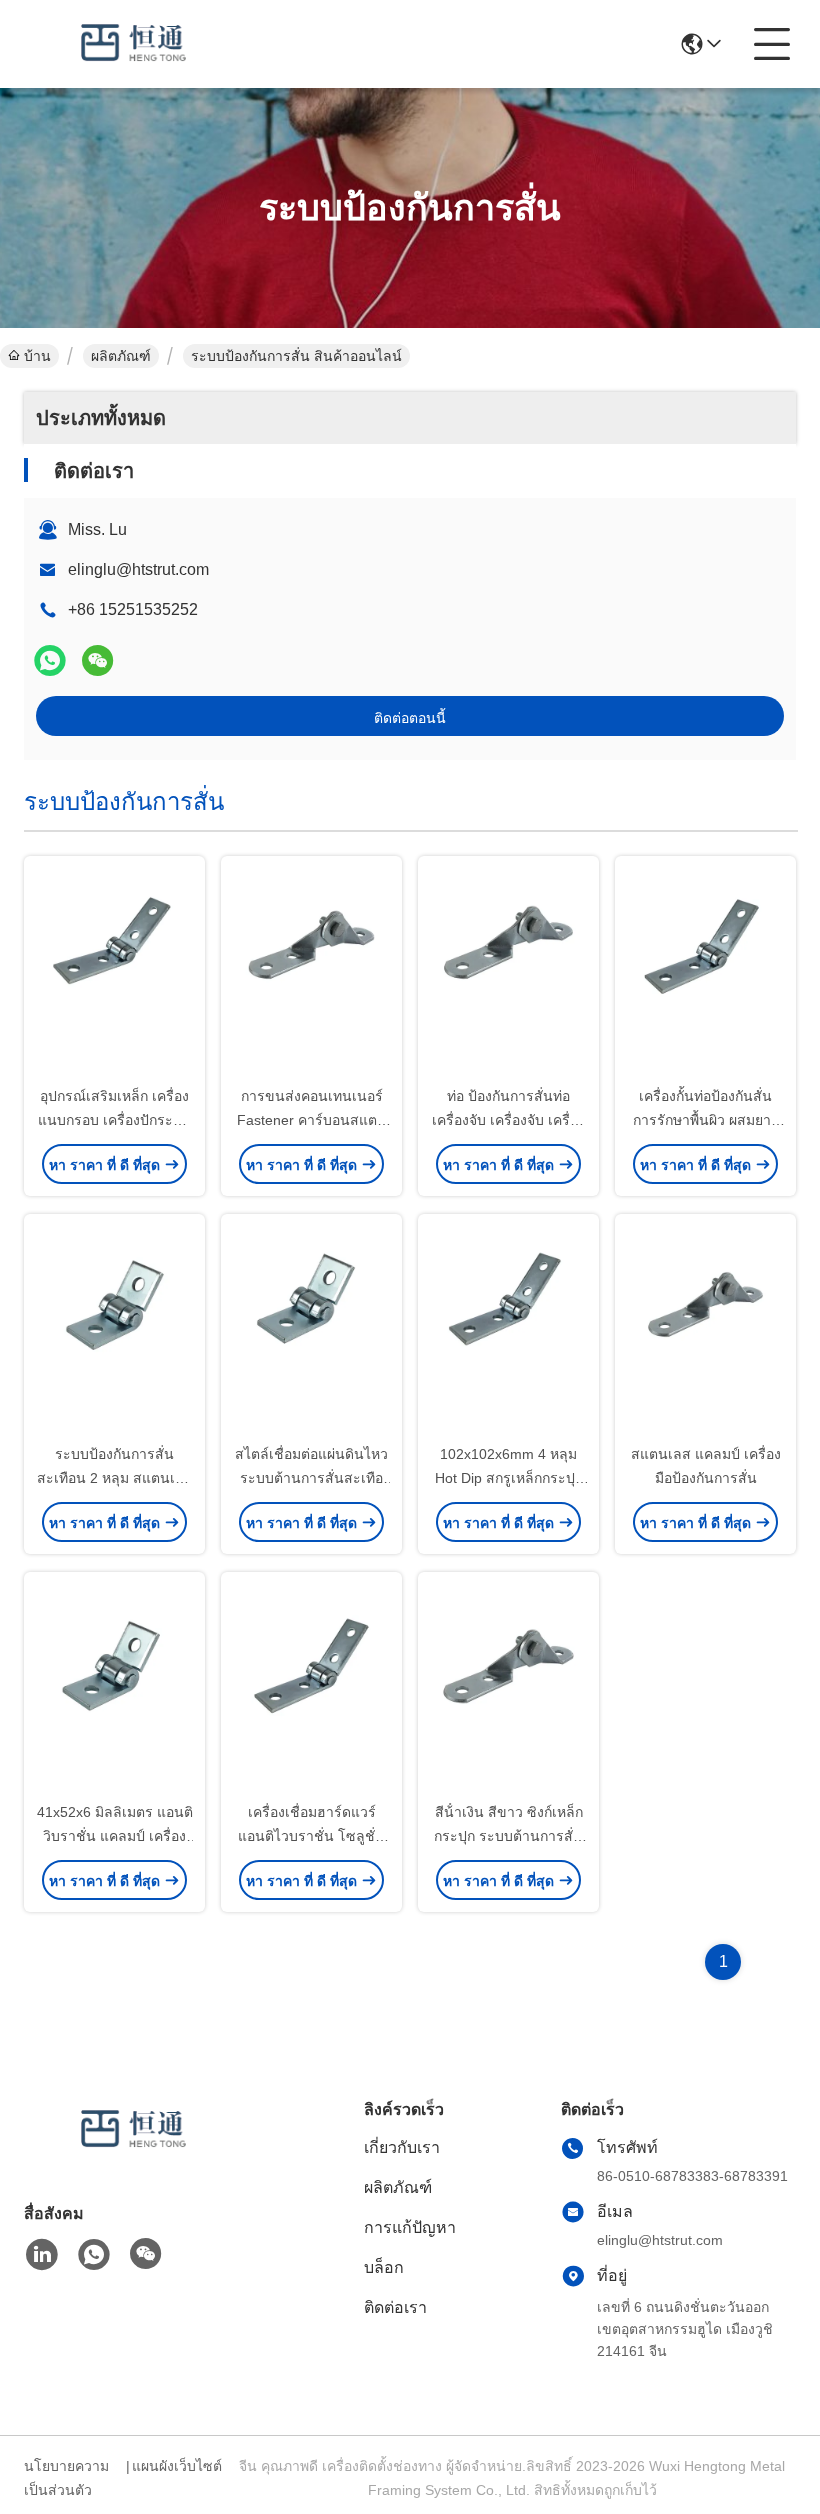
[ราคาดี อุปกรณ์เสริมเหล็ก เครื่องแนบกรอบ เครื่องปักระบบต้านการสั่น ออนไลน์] (114, 972)
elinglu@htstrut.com (138, 569)
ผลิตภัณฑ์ (121, 356)
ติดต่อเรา (395, 2307)
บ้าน (37, 356)
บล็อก (384, 2267)
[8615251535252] (94, 2255)
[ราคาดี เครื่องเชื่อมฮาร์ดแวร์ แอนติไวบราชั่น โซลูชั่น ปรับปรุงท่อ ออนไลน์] (311, 1688)
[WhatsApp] (50, 660)
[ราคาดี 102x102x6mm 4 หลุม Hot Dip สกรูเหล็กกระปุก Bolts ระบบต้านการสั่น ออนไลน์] (508, 1330)
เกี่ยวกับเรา (402, 2147)
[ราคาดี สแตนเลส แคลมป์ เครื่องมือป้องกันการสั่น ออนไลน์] (705, 1330)
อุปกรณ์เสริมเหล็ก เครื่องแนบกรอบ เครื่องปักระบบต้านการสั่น (114, 1120)
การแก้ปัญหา (410, 2227)
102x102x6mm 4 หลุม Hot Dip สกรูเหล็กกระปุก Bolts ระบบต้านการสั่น (509, 1478)
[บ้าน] (134, 2154)
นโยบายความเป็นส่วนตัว (66, 2478)
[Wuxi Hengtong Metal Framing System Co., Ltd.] (134, 44)
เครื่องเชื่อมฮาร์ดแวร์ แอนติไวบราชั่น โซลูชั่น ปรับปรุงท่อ (311, 1836)
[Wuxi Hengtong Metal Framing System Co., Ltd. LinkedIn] (42, 2255)
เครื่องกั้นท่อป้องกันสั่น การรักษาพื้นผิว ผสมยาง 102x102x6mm (705, 1120)
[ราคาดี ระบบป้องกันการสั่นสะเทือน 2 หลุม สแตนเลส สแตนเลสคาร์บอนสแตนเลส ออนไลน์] (114, 1330)
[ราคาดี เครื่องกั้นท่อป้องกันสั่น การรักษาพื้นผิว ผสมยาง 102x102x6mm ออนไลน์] (705, 972)
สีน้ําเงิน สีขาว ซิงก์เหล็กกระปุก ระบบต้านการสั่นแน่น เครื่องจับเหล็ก (508, 1836)
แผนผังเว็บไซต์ (177, 2466)
